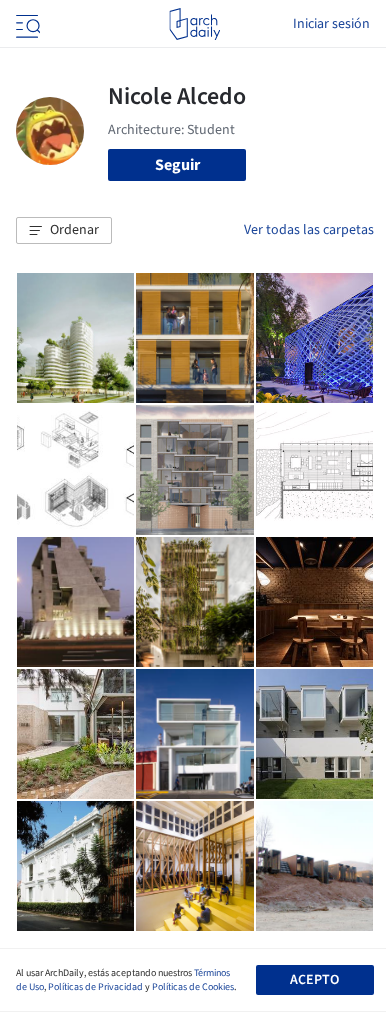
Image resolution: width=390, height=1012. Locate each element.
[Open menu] (26, 24)
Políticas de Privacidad (95, 987)
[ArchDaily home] (194, 24)
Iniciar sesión (331, 24)
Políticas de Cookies (193, 987)
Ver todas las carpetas (309, 230)
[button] (64, 231)
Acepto (314, 980)
